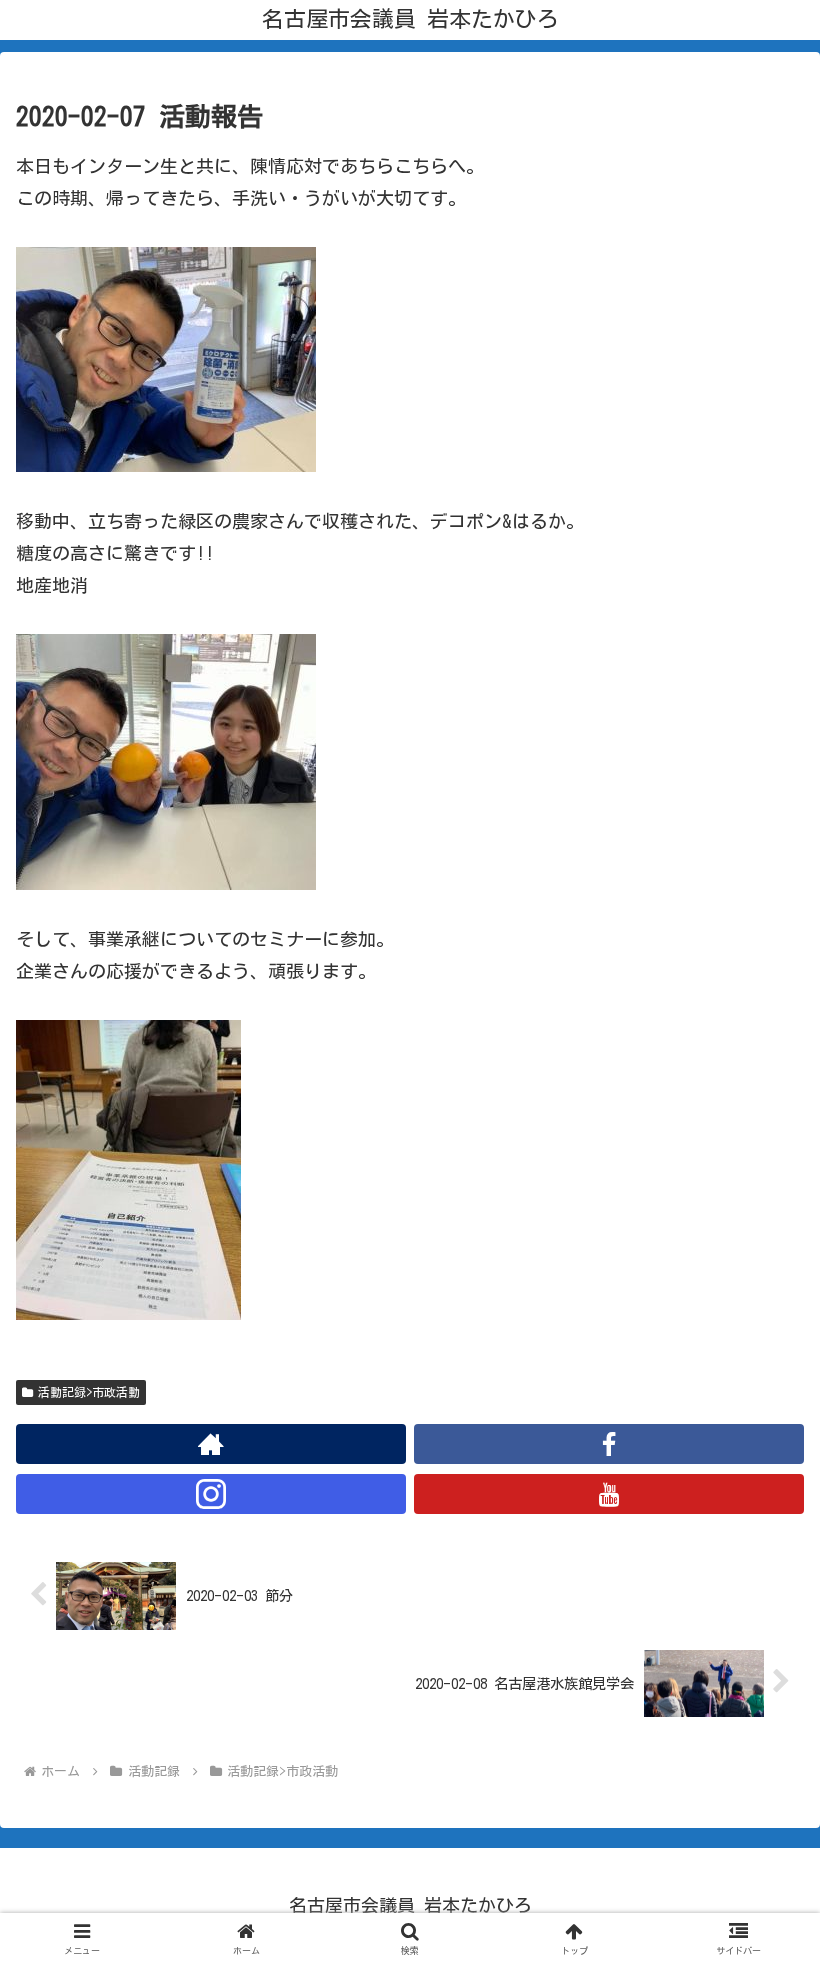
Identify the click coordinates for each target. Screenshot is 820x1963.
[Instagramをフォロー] (211, 1494)
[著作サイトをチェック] (211, 1444)
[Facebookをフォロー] (609, 1444)
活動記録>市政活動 (89, 1392)
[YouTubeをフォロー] (609, 1494)
